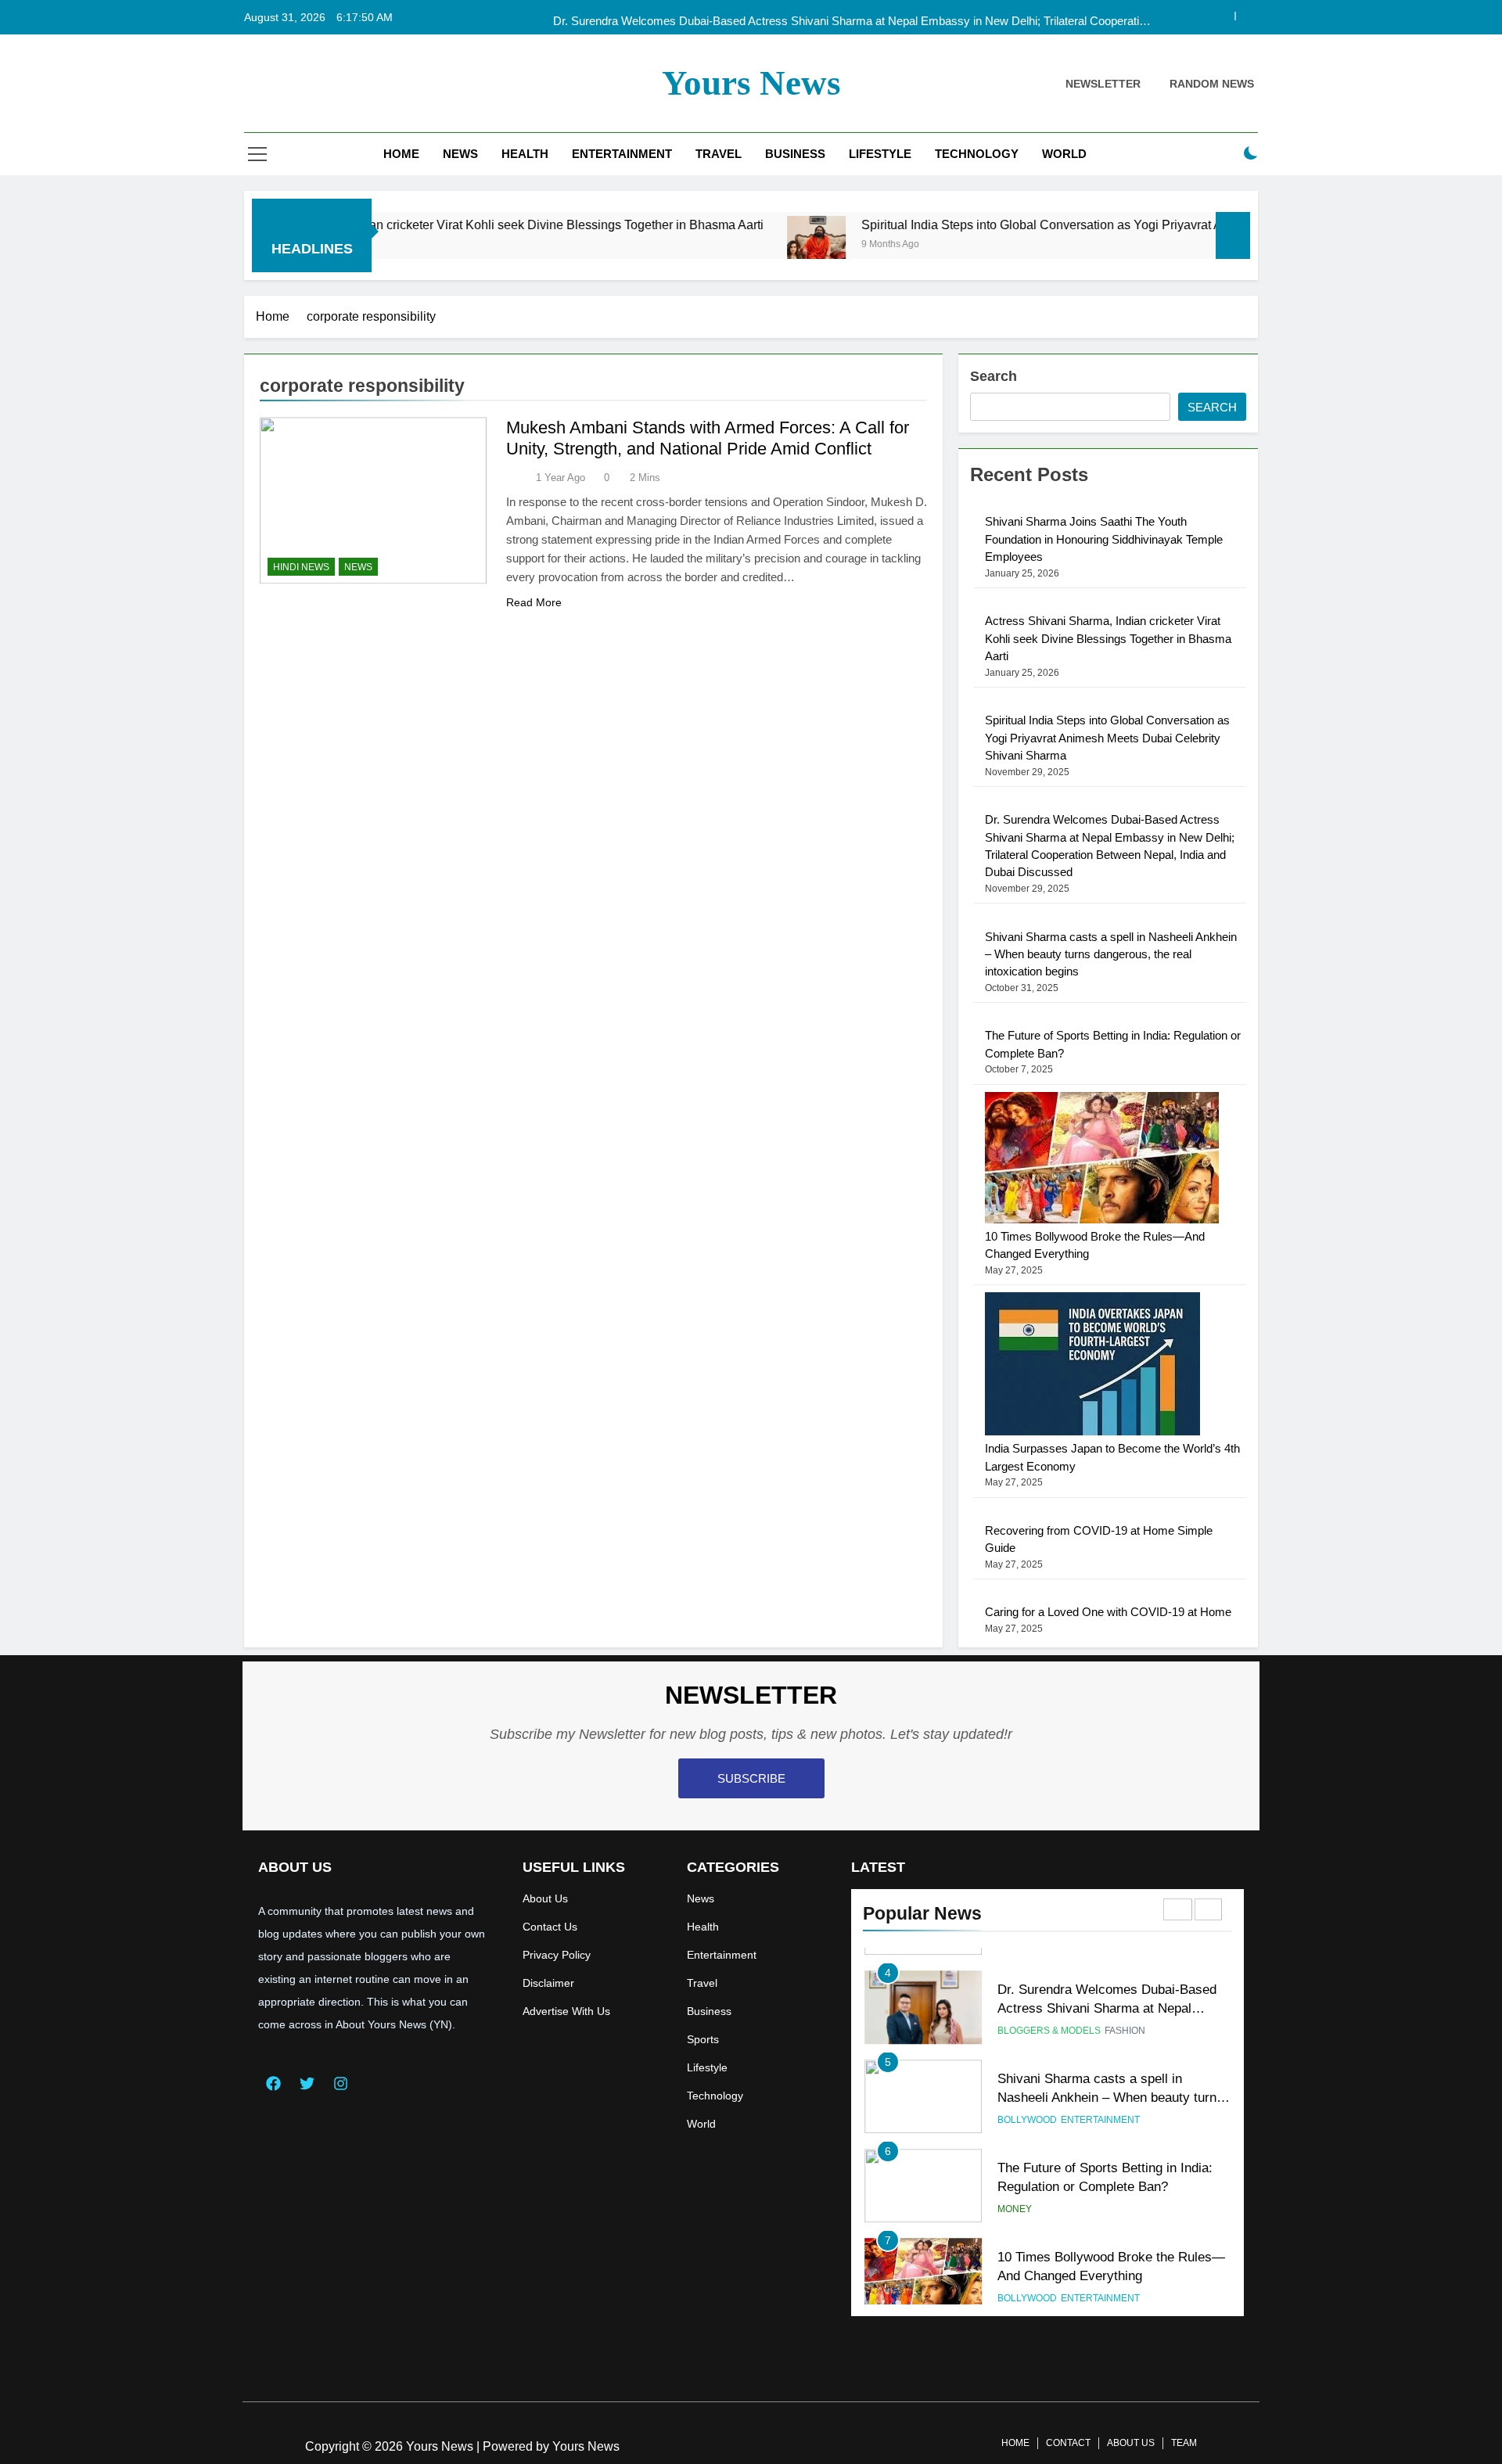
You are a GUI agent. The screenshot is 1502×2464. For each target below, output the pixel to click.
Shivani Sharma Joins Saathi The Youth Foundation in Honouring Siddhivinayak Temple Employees (1104, 539)
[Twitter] (307, 2083)
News (460, 154)
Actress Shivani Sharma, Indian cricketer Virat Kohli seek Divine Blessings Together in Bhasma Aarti (388, 224)
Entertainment (622, 154)
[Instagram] (340, 2083)
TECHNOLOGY (977, 154)
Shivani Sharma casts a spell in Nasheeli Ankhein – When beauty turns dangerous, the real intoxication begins (1111, 954)
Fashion (1125, 2016)
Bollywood (1027, 2105)
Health (525, 154)
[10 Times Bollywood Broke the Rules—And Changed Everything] (1102, 1219)
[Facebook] (273, 2083)
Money (1015, 2194)
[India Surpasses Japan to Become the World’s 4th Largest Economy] (1092, 1431)
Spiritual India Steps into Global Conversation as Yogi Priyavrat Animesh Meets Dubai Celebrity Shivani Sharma (1074, 224)
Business (795, 154)
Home (401, 154)
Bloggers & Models (1049, 2016)
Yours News (751, 83)
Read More (534, 602)
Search (994, 376)
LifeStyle (880, 154)
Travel (719, 154)
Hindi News (301, 567)
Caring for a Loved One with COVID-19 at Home (1108, 1612)
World (1064, 154)
